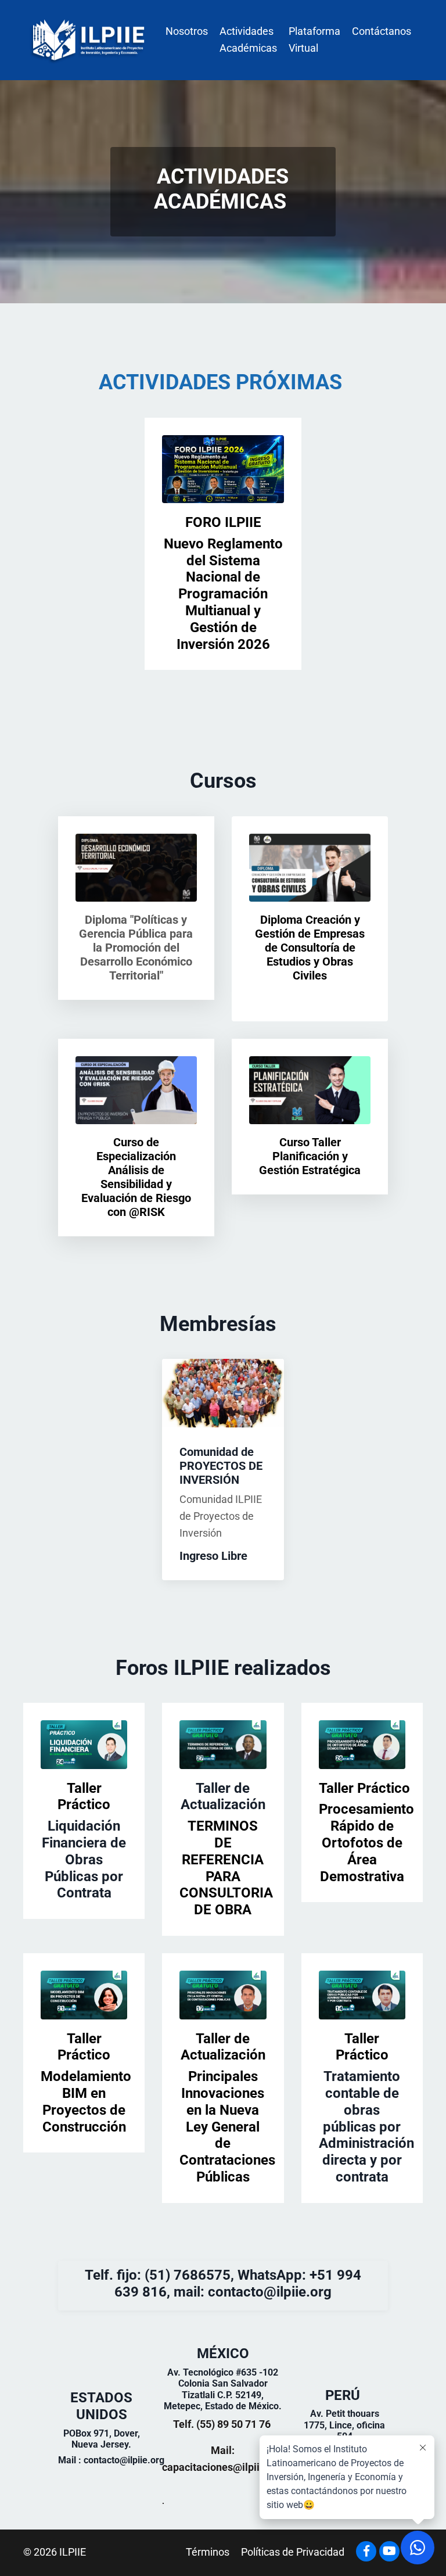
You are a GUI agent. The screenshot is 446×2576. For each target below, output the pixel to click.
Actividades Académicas (248, 40)
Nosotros (187, 31)
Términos (208, 2552)
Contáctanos (382, 31)
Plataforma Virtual (314, 40)
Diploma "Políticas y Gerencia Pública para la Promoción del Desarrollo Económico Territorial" (136, 948)
